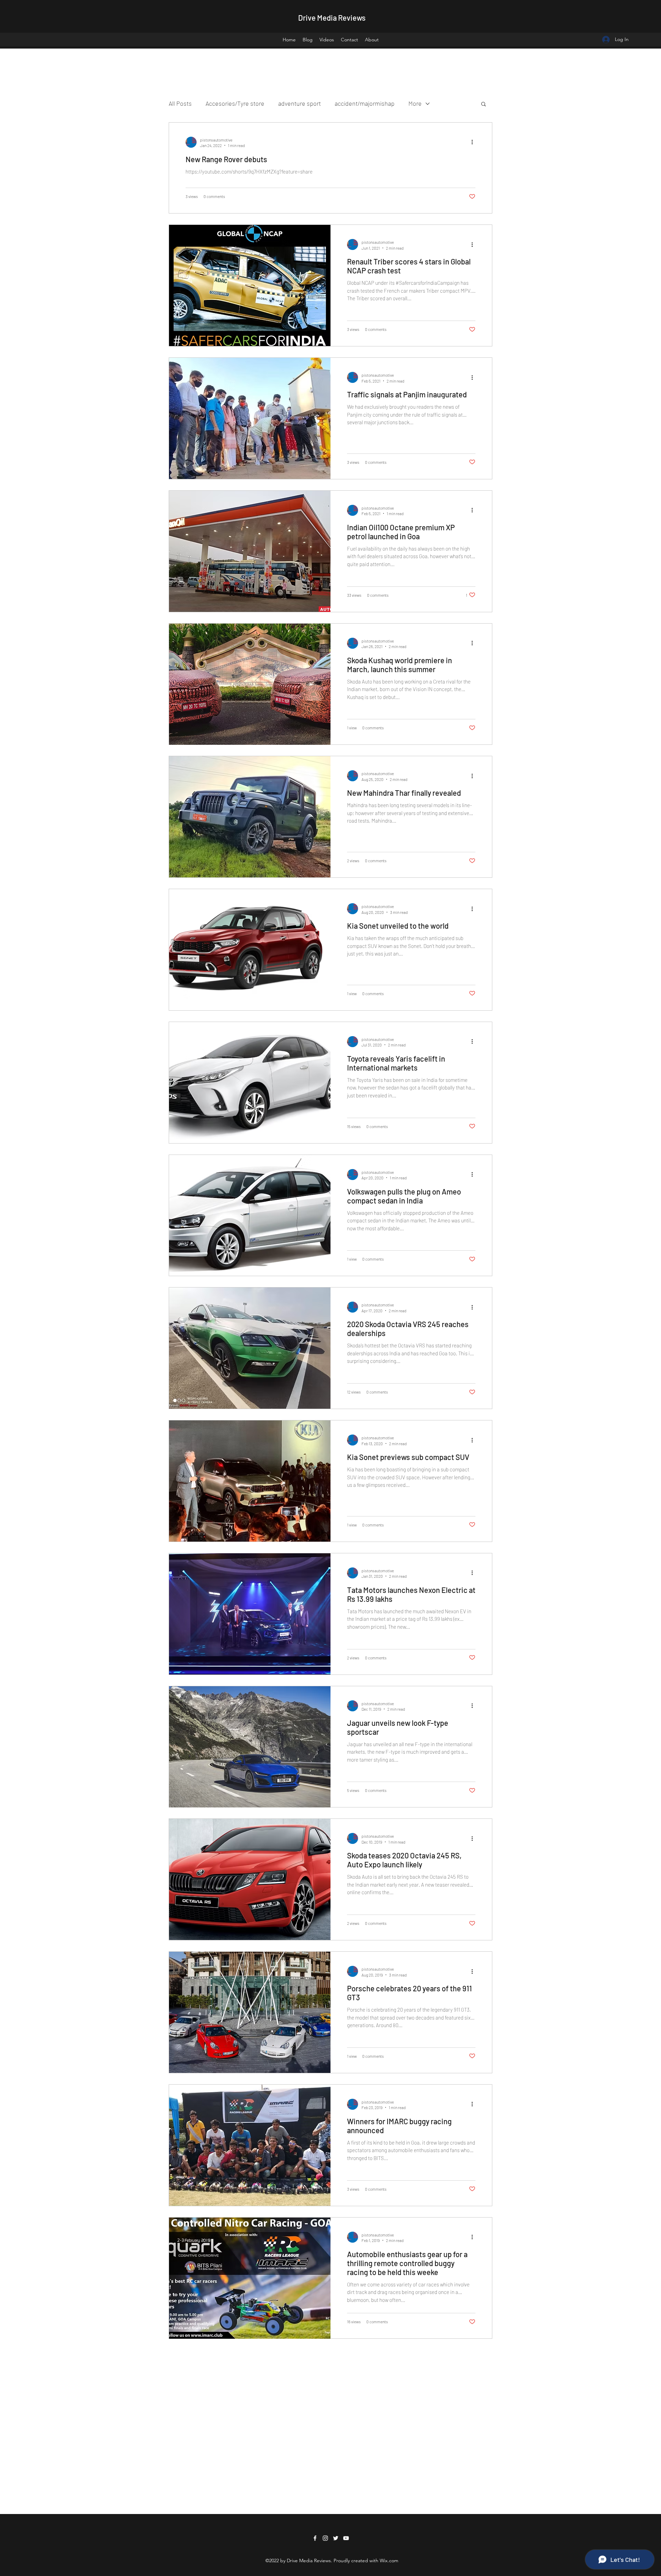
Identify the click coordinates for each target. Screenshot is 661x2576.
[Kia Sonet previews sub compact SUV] (250, 1481)
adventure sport (300, 103)
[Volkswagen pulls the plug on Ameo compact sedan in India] (250, 1216)
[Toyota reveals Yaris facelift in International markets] (250, 1083)
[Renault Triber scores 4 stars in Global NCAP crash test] (250, 285)
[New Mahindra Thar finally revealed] (250, 817)
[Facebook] (315, 2538)
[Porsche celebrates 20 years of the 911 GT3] (250, 2012)
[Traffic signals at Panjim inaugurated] (250, 418)
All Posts (180, 103)
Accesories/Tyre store (235, 103)
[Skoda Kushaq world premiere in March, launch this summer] (250, 684)
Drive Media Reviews (332, 18)
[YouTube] (346, 2538)
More (415, 103)
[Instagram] (325, 2538)
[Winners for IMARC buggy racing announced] (250, 2145)
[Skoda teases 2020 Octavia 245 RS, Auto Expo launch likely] (250, 1879)
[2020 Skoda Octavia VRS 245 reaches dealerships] (250, 1348)
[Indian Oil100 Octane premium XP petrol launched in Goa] (250, 551)
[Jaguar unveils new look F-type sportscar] (250, 1747)
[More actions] (474, 142)
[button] (484, 105)
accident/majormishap (365, 103)
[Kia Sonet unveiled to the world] (250, 950)
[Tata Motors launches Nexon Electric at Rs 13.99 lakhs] (250, 1614)
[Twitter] (336, 2538)
